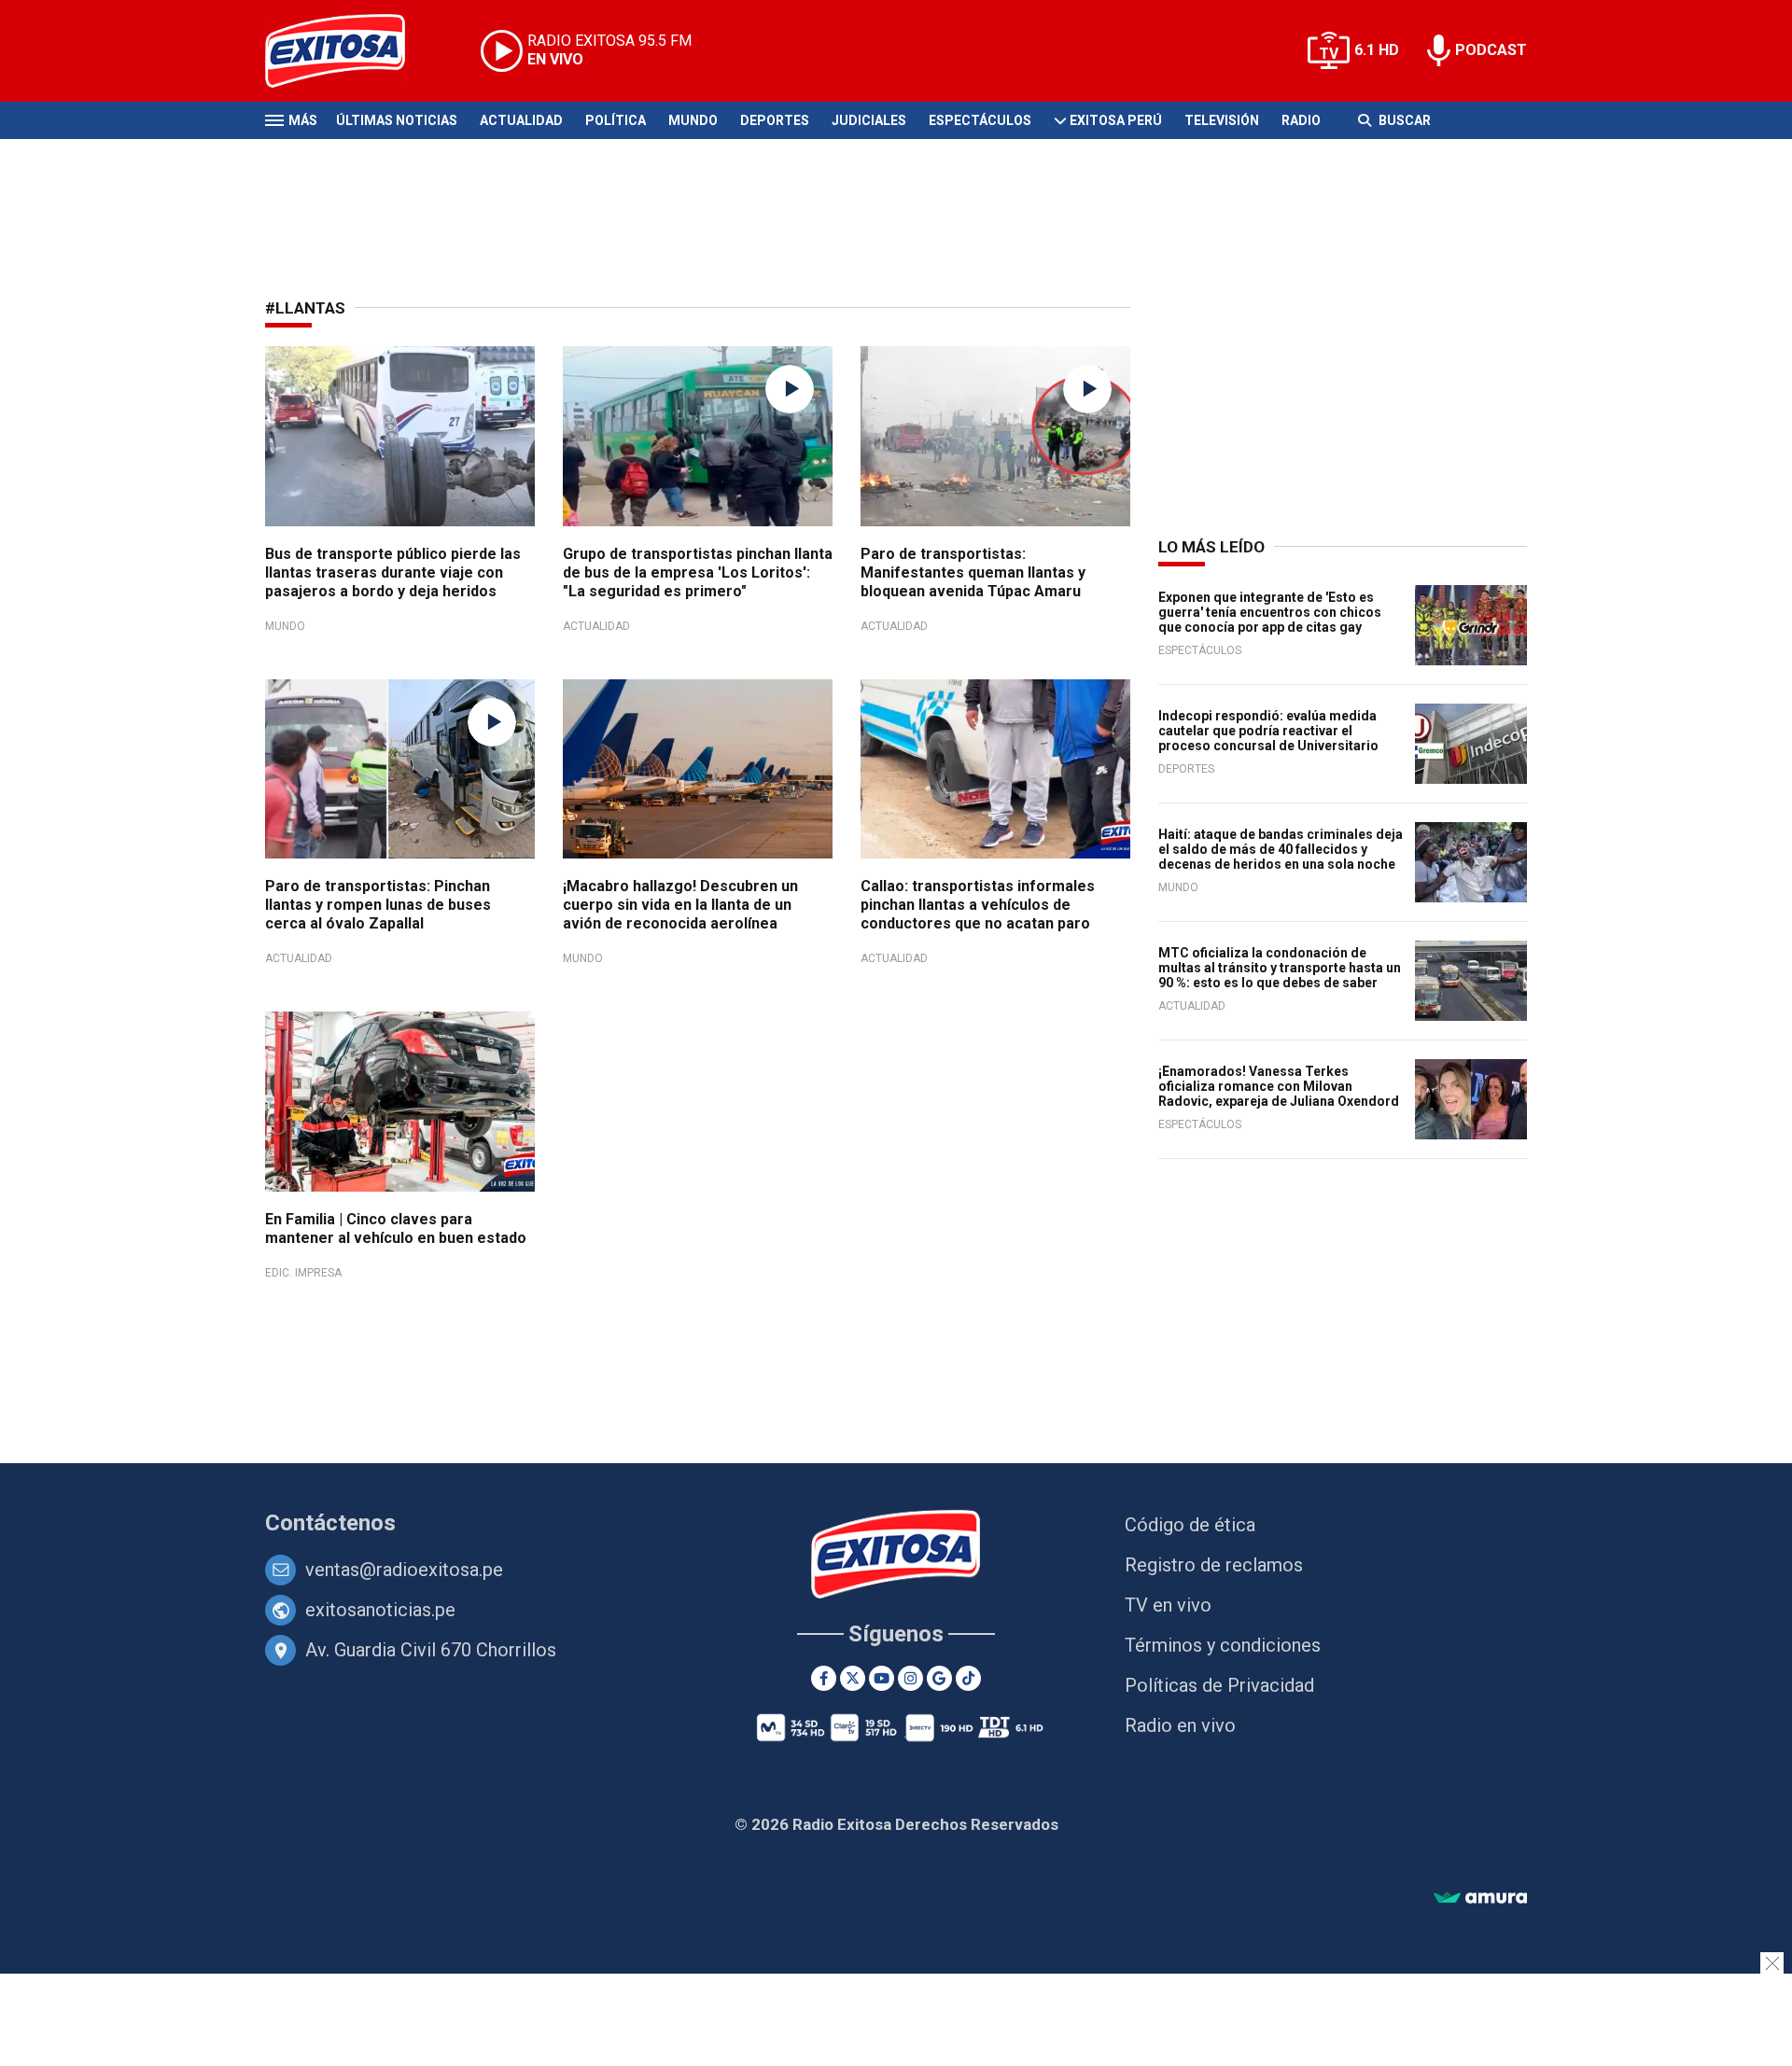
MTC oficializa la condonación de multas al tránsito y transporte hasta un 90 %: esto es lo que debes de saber (1280, 968)
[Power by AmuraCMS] (1480, 1898)
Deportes (775, 120)
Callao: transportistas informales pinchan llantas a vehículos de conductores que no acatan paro (978, 905)
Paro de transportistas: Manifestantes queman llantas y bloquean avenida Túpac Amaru (973, 572)
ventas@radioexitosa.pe (404, 1570)
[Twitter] (853, 1678)
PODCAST (1491, 50)
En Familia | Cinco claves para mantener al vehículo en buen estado (396, 1228)
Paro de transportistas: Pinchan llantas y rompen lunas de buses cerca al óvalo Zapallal (378, 905)
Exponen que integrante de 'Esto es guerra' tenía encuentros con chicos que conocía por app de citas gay (1270, 612)
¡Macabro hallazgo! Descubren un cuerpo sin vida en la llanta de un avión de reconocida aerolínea (680, 905)
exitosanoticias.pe (380, 1610)
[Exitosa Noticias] (350, 51)
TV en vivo (1168, 1605)
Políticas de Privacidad (1219, 1685)
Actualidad (521, 120)
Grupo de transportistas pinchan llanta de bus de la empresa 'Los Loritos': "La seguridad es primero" (698, 572)
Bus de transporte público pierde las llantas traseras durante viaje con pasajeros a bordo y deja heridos (393, 572)
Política (616, 120)
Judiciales (869, 120)
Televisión (1222, 120)
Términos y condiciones (1223, 1645)
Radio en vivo (1180, 1725)
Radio (1301, 120)
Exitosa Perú (1116, 120)
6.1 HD (1377, 50)
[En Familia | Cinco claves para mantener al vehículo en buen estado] (400, 1102)
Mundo (693, 120)
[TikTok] (968, 1678)
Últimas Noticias (397, 120)
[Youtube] (882, 1678)
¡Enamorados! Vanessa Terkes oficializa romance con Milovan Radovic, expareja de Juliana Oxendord (1279, 1086)
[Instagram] (910, 1678)
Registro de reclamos (1214, 1565)
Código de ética (1190, 1525)
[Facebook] (824, 1678)
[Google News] (939, 1678)
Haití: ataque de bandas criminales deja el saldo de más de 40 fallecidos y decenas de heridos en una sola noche (1281, 849)
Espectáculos (980, 120)
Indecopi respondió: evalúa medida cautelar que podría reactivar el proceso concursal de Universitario (1268, 731)
